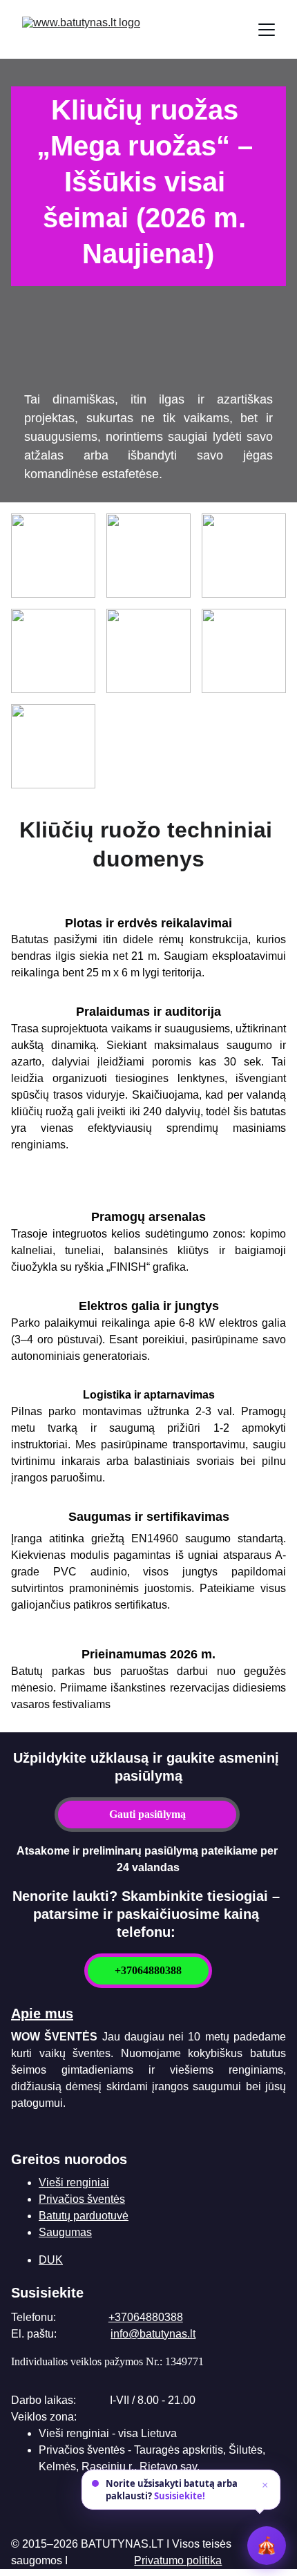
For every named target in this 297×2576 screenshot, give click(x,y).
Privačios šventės (82, 2199)
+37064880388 (148, 1970)
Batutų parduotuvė (84, 2216)
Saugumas (65, 2232)
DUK (51, 2260)
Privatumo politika (178, 2560)
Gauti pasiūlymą (147, 1814)
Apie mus (42, 2014)
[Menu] (267, 30)
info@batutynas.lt (153, 2334)
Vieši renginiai (74, 2182)
